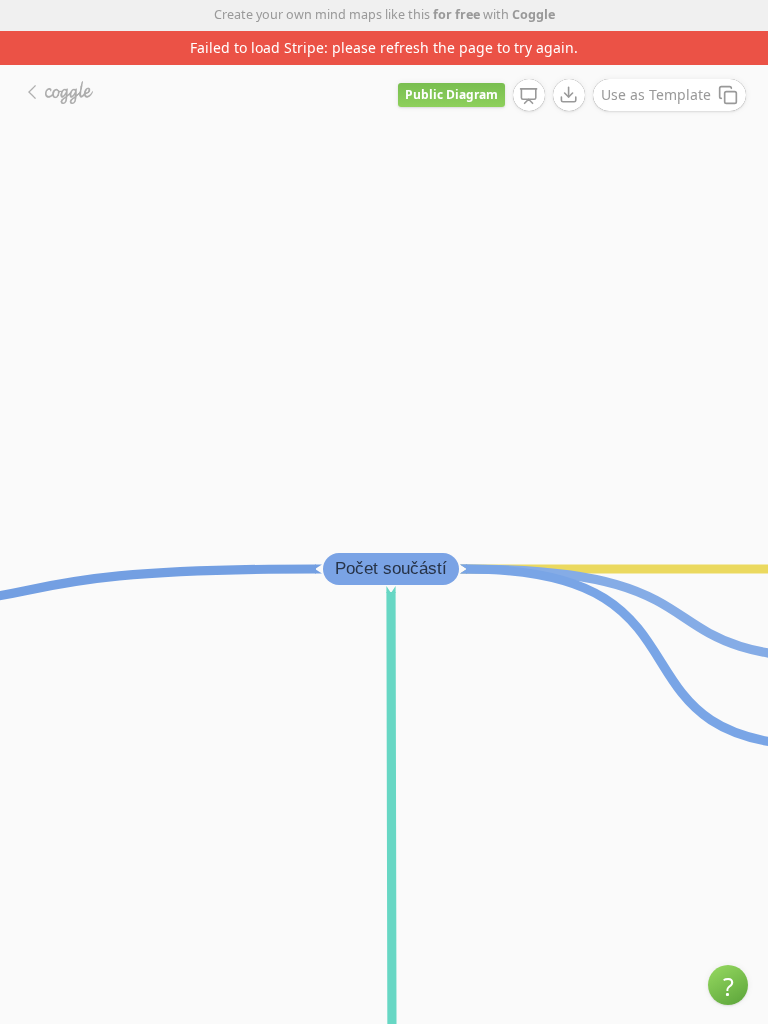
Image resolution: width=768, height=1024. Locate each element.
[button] (728, 985)
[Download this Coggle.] (569, 95)
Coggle (533, 14)
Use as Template (656, 94)
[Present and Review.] (529, 96)
